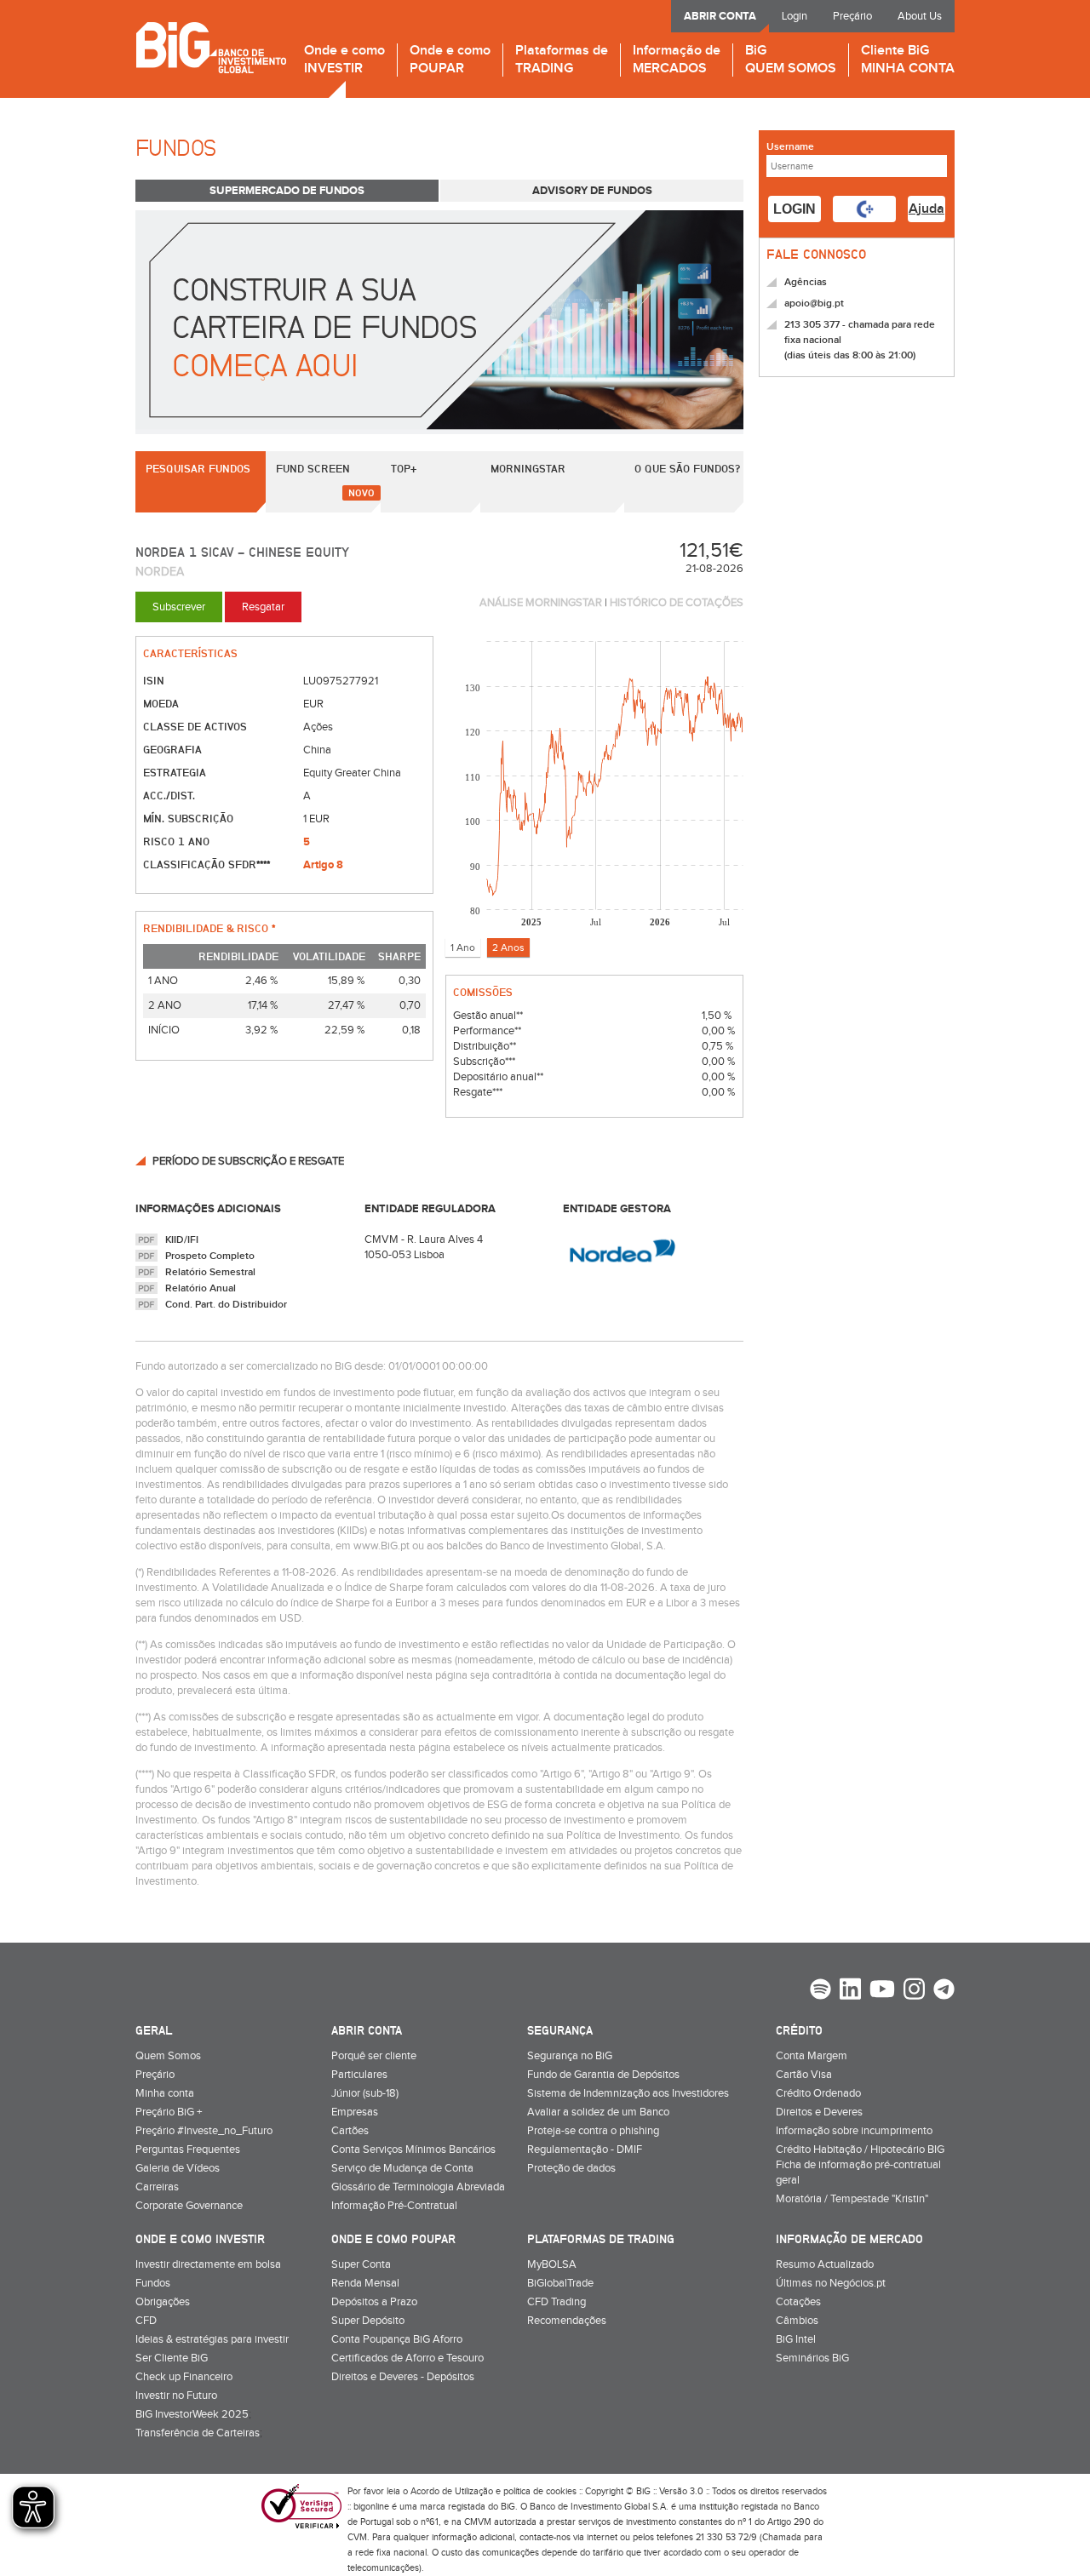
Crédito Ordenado (818, 2093)
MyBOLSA (552, 2264)
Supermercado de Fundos (287, 191)
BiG (791, 60)
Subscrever (179, 607)
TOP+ (404, 468)
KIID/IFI (182, 1240)
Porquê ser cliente (374, 2056)
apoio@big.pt (814, 303)
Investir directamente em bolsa (208, 2264)
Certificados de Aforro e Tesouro (407, 2358)
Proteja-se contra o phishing (593, 2131)
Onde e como (344, 60)
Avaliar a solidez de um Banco (598, 2112)
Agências (806, 282)
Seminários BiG (812, 2358)
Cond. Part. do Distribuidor (226, 1305)
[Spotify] (820, 1991)
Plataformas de (562, 60)
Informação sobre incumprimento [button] (854, 2131)
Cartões (350, 2131)
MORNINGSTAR (528, 468)
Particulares (359, 2075)
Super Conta (361, 2264)
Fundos (153, 2283)
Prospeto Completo (210, 1256)
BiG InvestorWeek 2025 (192, 2414)
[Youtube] (882, 1991)
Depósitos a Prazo (374, 2302)
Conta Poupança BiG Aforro (397, 2339)
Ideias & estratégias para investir (212, 2339)
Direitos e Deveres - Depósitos (403, 2377)
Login (795, 16)
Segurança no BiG (570, 2056)
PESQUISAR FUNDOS (198, 468)
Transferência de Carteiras (198, 2433)
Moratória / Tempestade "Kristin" (852, 2199)
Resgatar (263, 607)
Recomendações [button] (567, 2321)
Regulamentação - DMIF (585, 2150)
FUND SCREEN (313, 468)
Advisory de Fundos (592, 191)
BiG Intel (796, 2339)
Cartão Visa (804, 2075)
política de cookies (540, 2491)
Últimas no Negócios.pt (831, 2283)
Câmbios (797, 2321)
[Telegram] (944, 1991)
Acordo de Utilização (452, 2491)
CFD (146, 2321)
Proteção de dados (571, 2168)
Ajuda (926, 209)
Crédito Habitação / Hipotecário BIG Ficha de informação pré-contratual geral (860, 2165)
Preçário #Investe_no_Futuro (204, 2131)
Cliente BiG (908, 60)
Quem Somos (168, 2056)
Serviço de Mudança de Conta (402, 2168)
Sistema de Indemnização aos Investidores (628, 2093)
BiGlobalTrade (560, 2283)
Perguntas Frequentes (188, 2150)
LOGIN (795, 209)
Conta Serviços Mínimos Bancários (413, 2150)
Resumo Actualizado (825, 2264)
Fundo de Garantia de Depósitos (603, 2075)
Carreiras (157, 2187)
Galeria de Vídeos (178, 2168)
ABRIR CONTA (720, 16)
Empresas (355, 2112)
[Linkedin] (850, 1991)
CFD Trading (556, 2302)
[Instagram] (914, 1991)
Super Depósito (368, 2321)
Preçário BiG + (169, 2112)
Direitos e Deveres (819, 2112)
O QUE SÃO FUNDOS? (687, 468)
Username (790, 147)
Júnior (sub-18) (365, 2093)
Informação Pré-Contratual (394, 2206)
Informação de (677, 60)
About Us (920, 16)
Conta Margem (812, 2056)
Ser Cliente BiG (172, 2358)
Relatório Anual (201, 1288)
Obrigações (163, 2302)
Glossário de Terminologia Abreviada (418, 2187)
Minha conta (165, 2093)
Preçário (852, 16)
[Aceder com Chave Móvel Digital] (864, 209)
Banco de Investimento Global (211, 47)
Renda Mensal (365, 2283)
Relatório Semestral (210, 1272)
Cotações (798, 2302)
